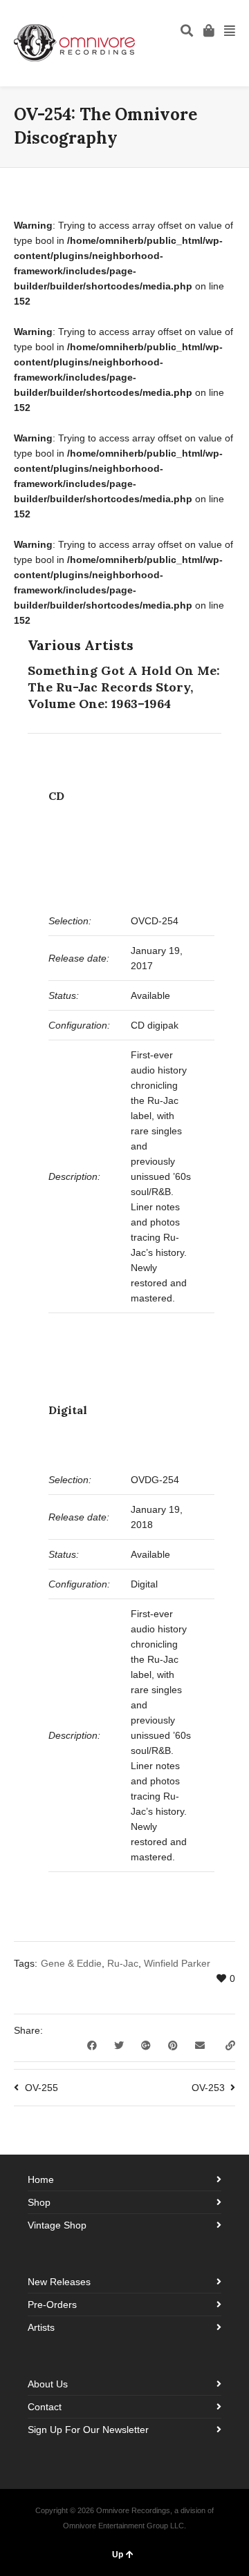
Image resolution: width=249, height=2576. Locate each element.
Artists (41, 2327)
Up (118, 2555)
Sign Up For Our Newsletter (88, 2430)
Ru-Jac (123, 1963)
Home (41, 2179)
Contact (45, 2407)
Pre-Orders (52, 2305)
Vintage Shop (57, 2225)
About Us (48, 2384)
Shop (39, 2202)
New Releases (59, 2282)
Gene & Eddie (71, 1963)
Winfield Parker (177, 1963)
